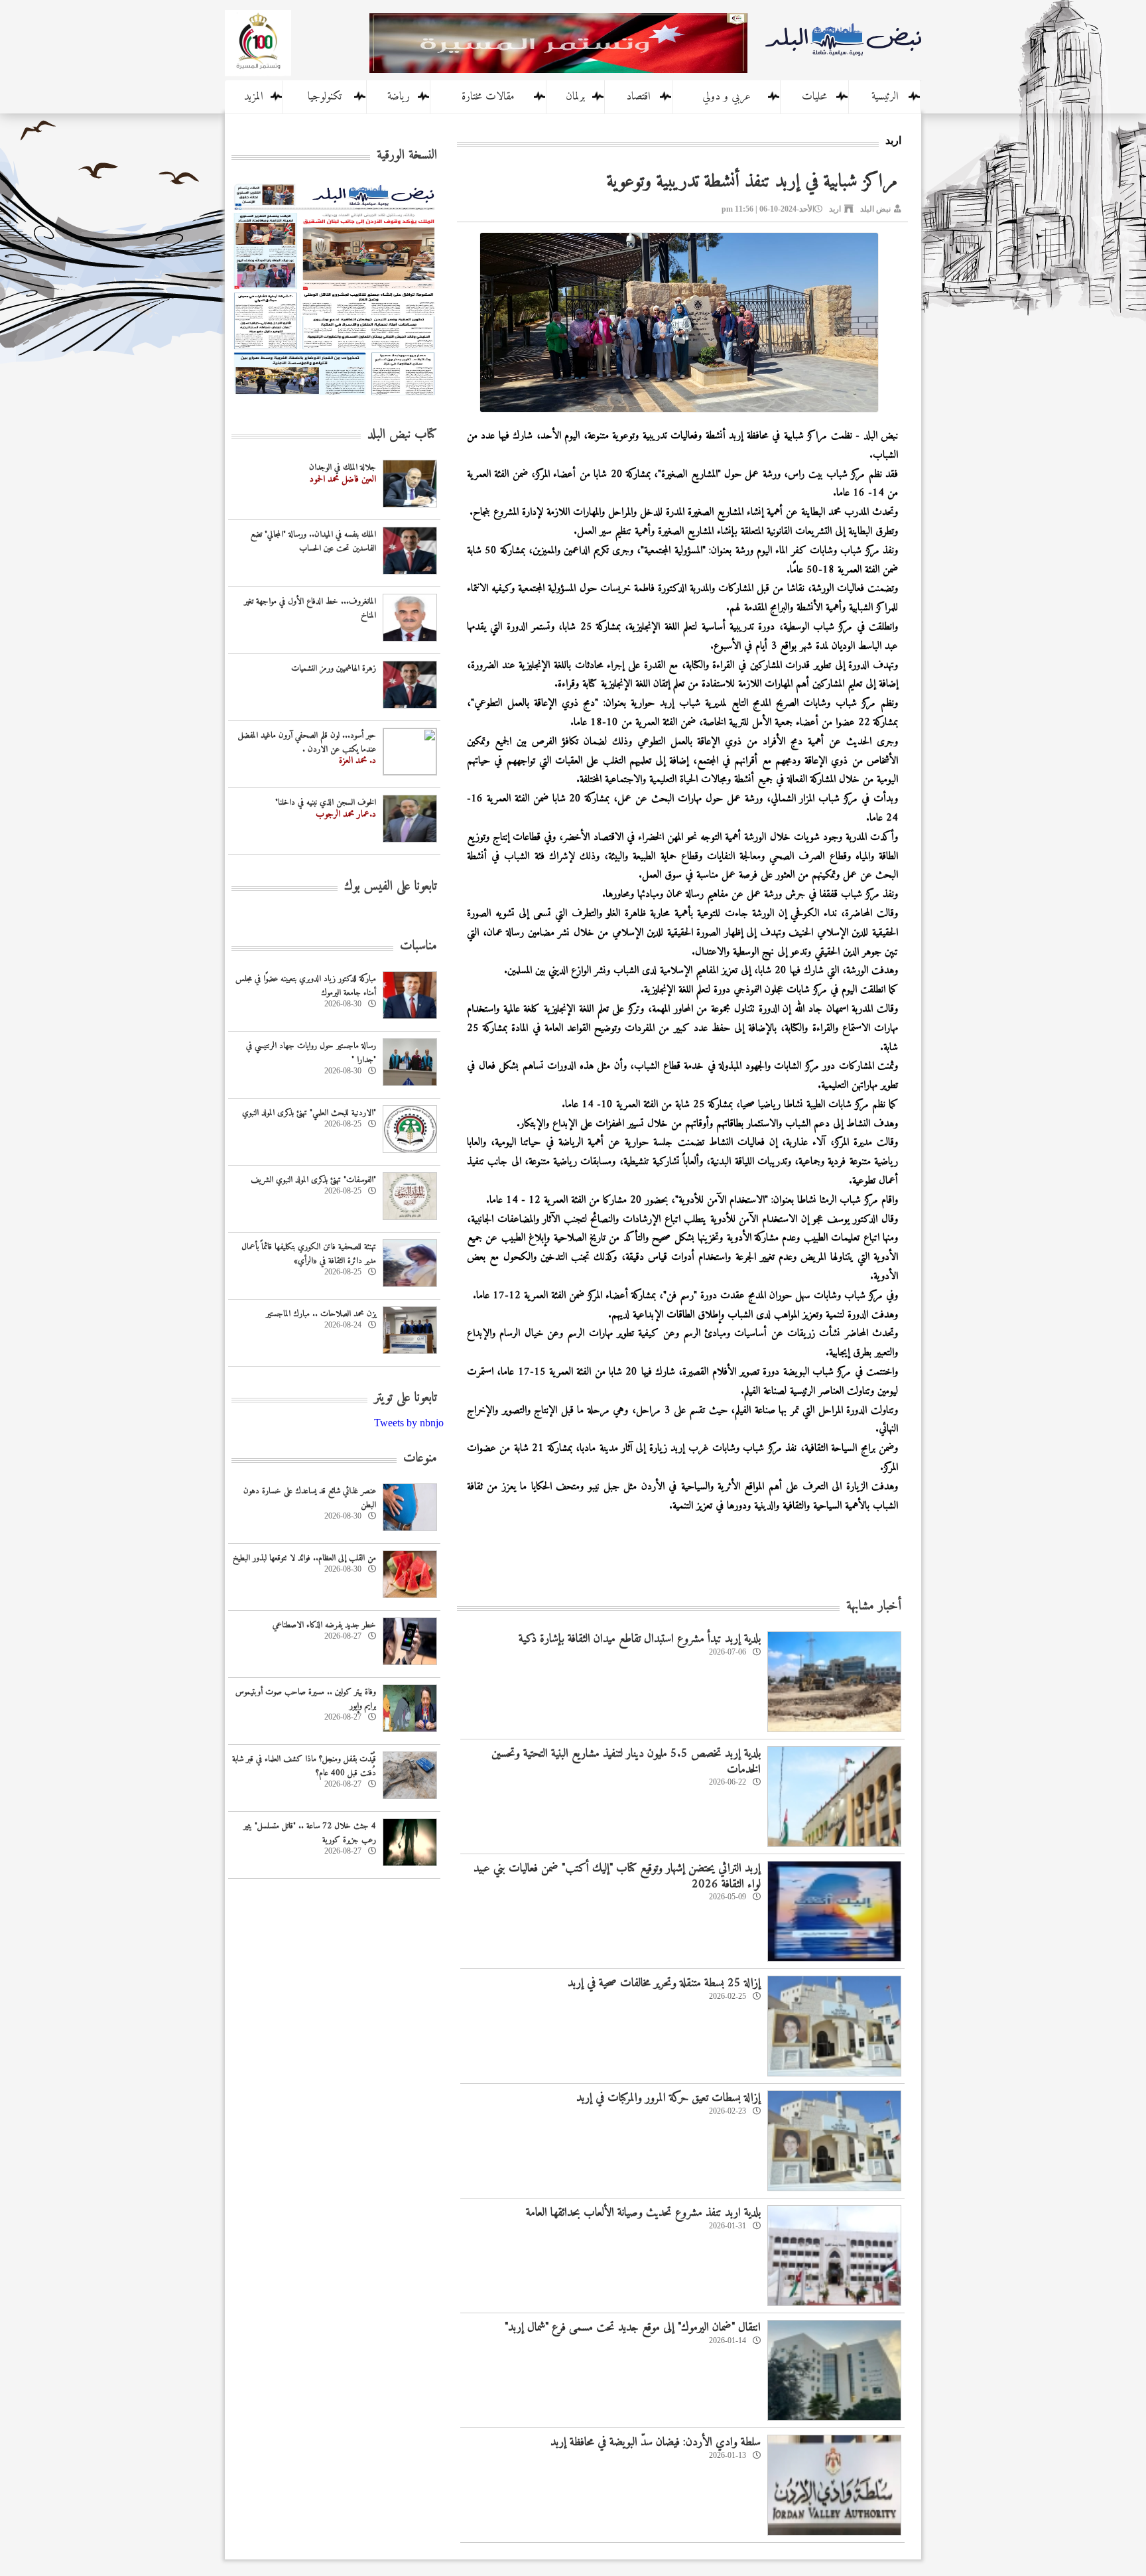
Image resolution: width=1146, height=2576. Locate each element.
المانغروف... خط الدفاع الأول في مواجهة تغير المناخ (310, 608)
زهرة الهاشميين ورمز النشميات (334, 668)
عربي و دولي (727, 97)
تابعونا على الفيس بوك (391, 887)
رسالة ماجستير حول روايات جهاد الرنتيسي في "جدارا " (311, 1053)
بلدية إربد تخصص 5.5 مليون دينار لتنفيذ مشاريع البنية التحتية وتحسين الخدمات (626, 1761)
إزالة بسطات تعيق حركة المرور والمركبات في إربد (668, 2098)
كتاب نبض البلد (402, 435)
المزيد (254, 97)
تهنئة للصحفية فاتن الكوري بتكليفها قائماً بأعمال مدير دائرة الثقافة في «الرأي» (309, 1254)
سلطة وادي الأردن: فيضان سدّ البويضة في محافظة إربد (656, 2442)
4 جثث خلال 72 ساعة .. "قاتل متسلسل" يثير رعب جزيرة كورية (310, 1833)
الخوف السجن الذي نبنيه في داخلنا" (326, 802)
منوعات (420, 1458)
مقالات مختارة (488, 97)
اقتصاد (638, 97)
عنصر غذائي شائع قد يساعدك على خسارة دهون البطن (310, 1498)
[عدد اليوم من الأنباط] (334, 399)
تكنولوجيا (325, 97)
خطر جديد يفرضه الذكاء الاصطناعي (324, 1625)
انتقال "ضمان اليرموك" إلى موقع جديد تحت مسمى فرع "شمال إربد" (633, 2328)
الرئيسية (885, 97)
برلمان (575, 97)
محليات (814, 97)
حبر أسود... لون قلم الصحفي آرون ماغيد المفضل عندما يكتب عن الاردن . (307, 742)
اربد (835, 209)
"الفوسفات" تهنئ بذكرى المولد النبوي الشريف (313, 1180)
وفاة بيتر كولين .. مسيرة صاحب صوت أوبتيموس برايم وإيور (306, 1699)
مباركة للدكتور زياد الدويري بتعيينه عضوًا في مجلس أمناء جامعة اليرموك (306, 986)
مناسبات (418, 946)
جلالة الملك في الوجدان (343, 467)
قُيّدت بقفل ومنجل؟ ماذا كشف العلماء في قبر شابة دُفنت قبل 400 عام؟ (304, 1766)
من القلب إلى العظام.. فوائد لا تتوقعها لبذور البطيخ (304, 1558)
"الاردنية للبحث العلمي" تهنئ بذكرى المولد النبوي (309, 1113)
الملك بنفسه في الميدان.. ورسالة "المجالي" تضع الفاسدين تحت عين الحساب (313, 541)
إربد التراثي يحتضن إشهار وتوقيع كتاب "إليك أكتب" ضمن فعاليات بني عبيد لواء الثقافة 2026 (617, 1876)
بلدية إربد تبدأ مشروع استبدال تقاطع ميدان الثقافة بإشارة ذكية (640, 1639)
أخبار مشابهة (874, 1606)
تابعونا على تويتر (406, 1398)
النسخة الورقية (407, 156)
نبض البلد (875, 209)
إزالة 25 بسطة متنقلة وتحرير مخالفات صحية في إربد (664, 1983)
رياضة (399, 97)
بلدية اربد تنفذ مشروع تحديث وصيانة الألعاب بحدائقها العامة (643, 2213)
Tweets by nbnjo (409, 1423)
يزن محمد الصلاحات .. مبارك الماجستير (321, 1314)
